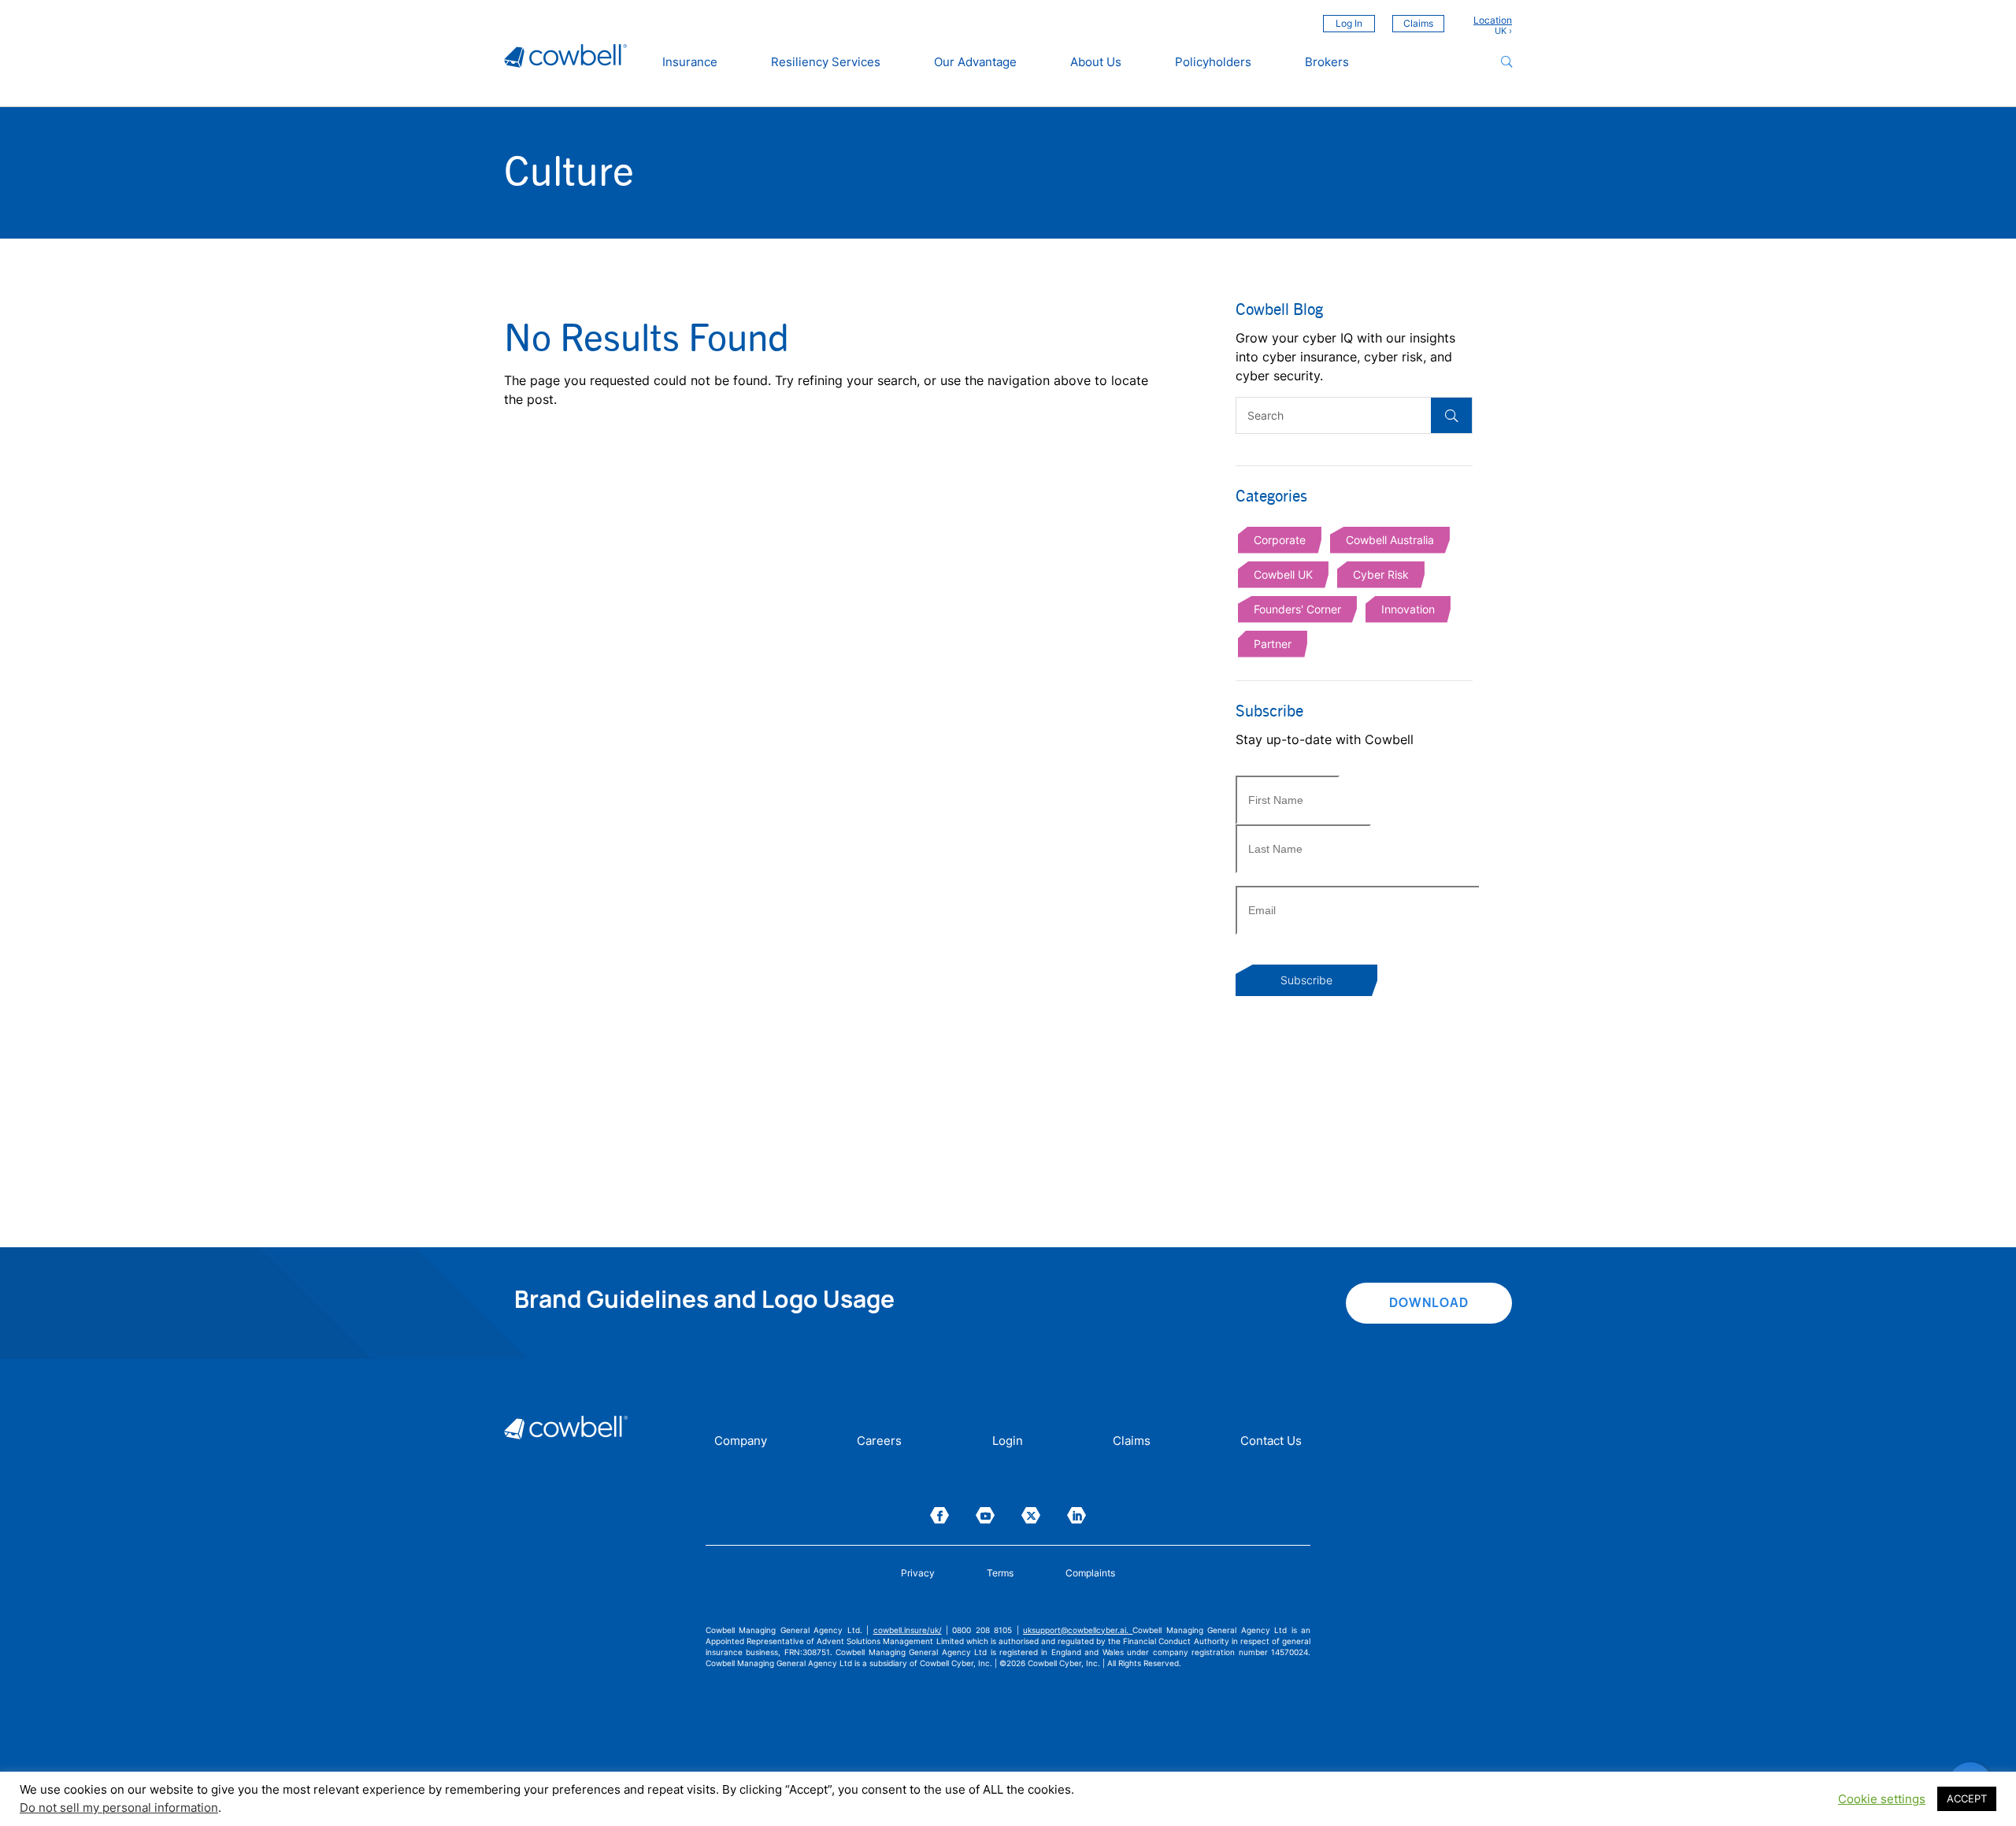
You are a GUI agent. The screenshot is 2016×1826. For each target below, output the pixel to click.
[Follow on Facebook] (939, 1515)
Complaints (1090, 1573)
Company (741, 1442)
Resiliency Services (826, 62)
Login (1008, 1442)
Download (1429, 1302)
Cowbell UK (1283, 574)
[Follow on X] (1031, 1515)
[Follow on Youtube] (985, 1515)
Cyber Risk (1381, 574)
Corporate (1280, 540)
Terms (1000, 1573)
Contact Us (1271, 1442)
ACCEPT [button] (1967, 1798)
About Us (1096, 62)
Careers (879, 1442)
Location (1493, 20)
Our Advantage (975, 62)
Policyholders (1213, 62)
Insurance (690, 62)
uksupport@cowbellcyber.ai (1075, 1630)
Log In (1349, 23)
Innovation (1408, 609)
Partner (1273, 644)
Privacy (918, 1573)
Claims (1418, 23)
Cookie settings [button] (1882, 1799)
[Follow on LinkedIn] (1077, 1515)
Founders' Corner (1297, 609)
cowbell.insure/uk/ (908, 1630)
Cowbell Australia (1390, 540)
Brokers (1327, 62)
